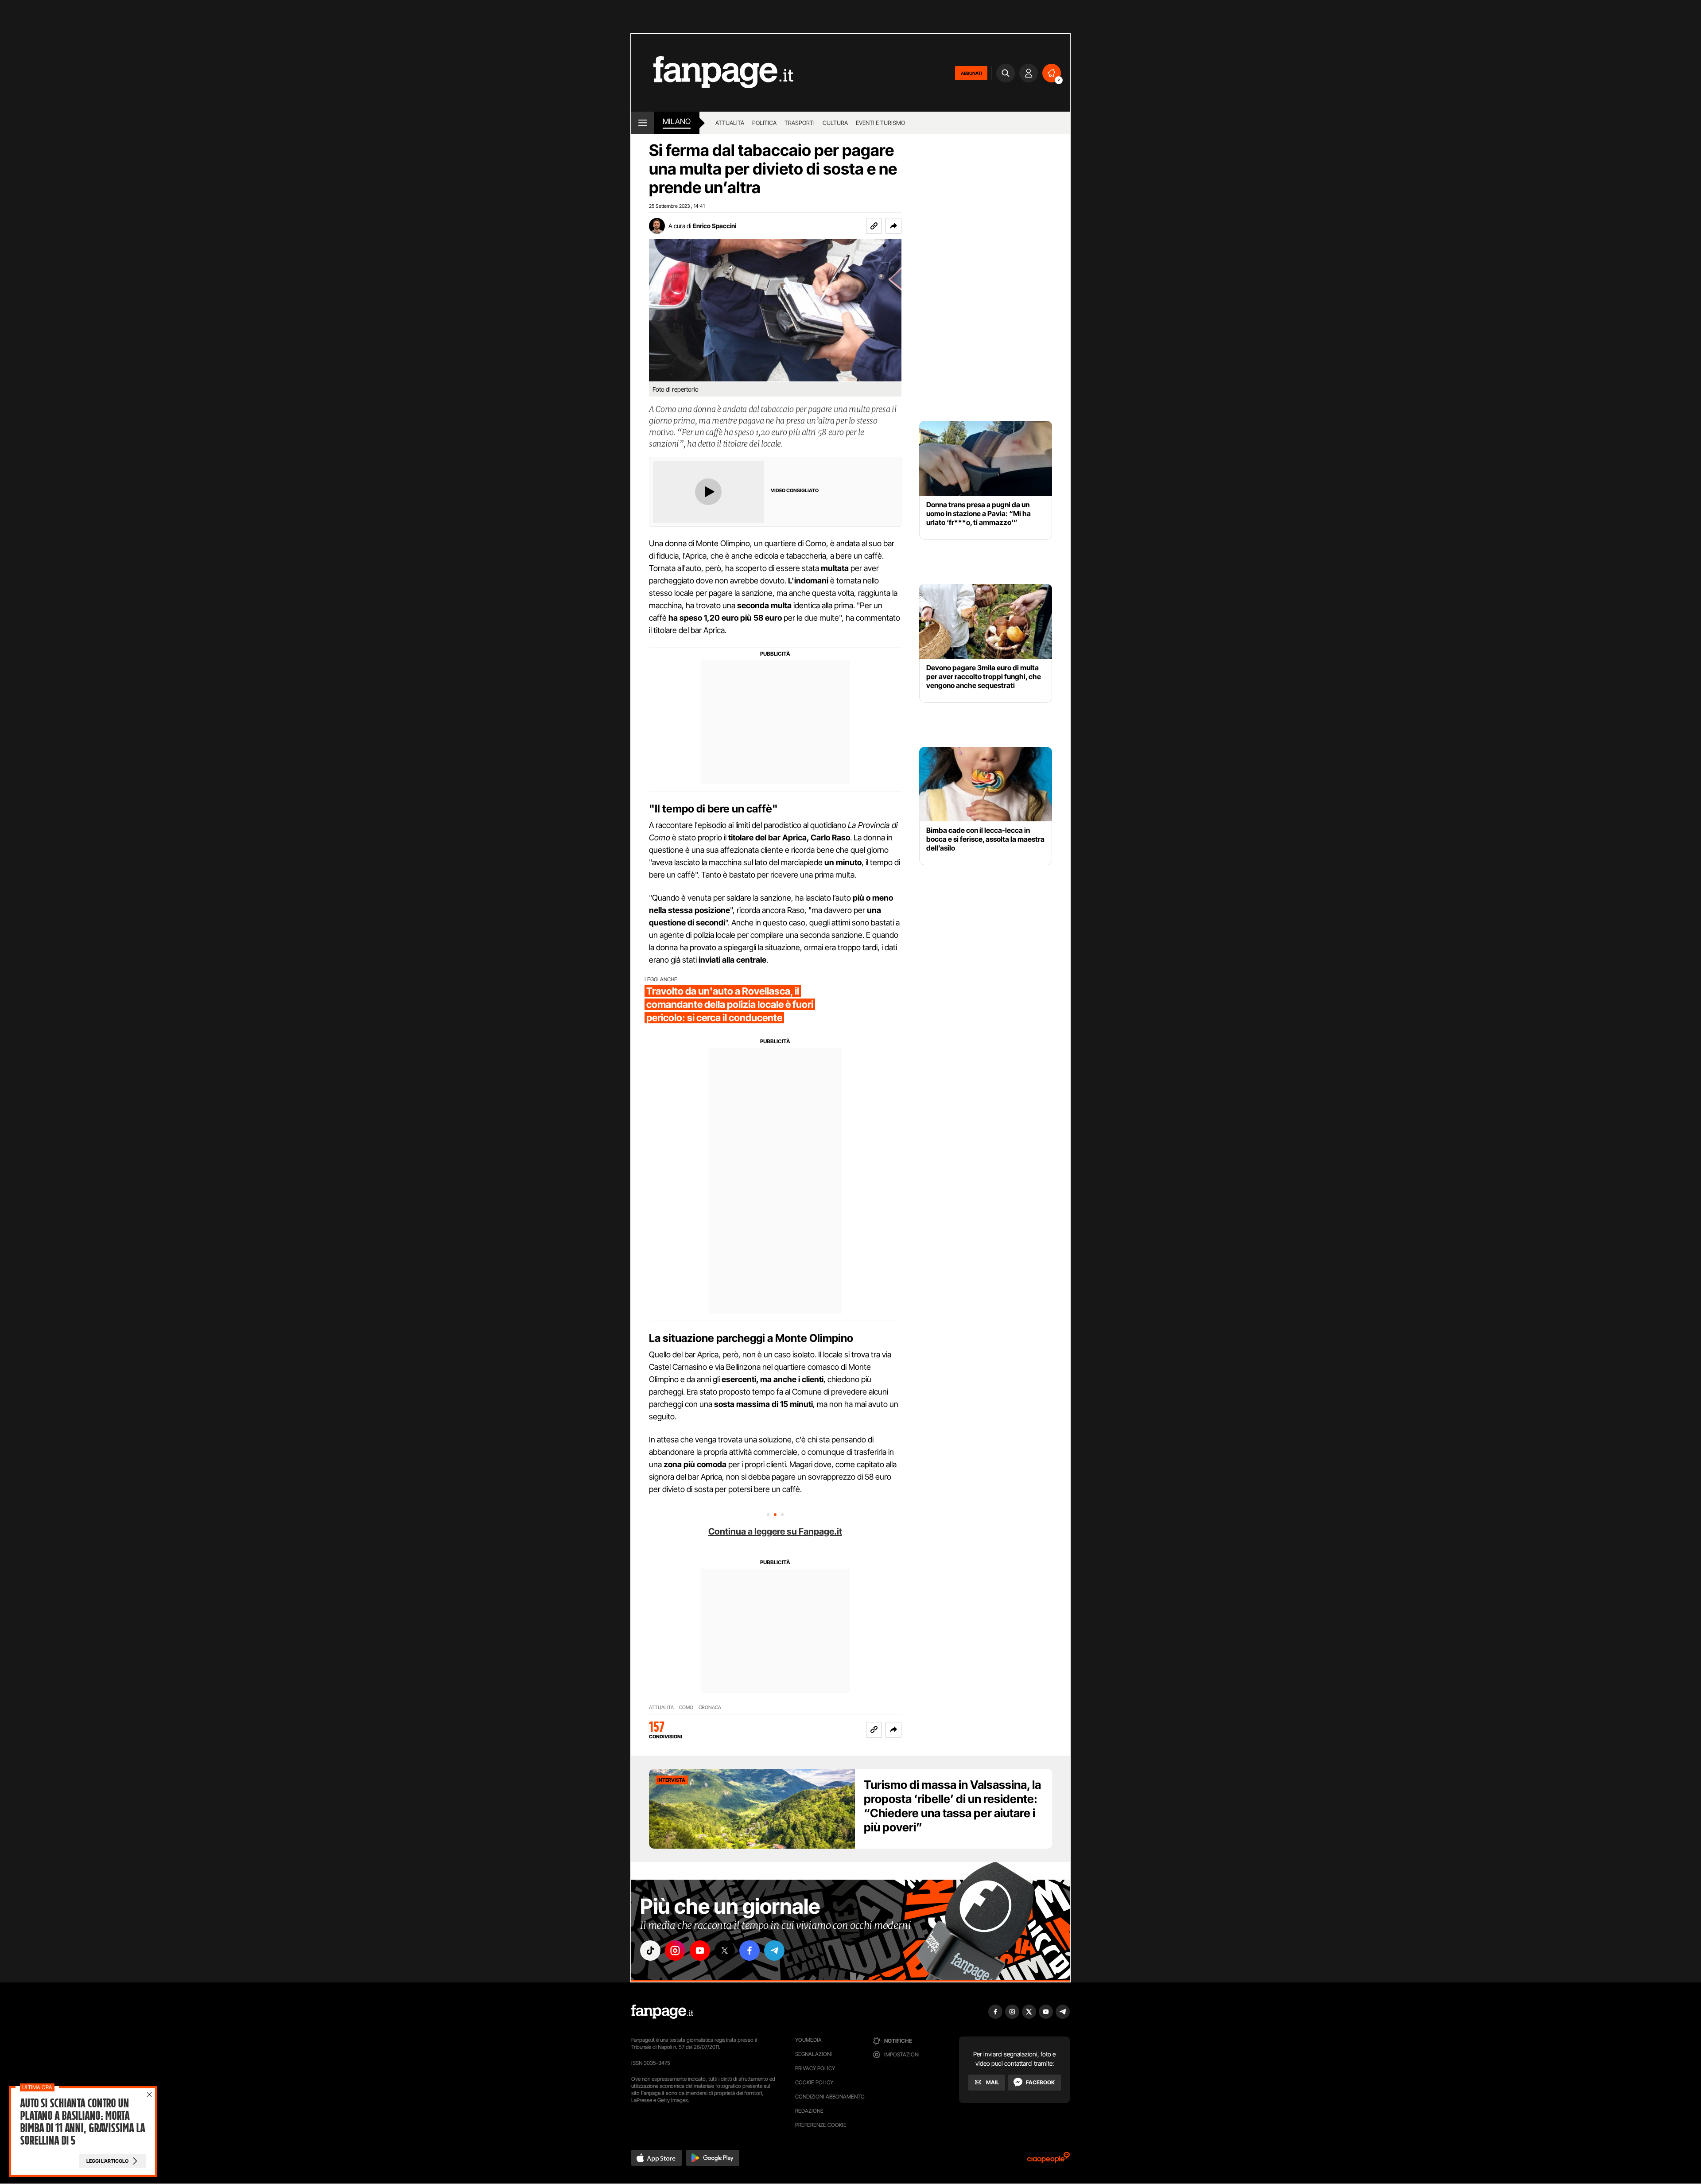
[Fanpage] (662, 2012)
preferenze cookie (821, 2125)
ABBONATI (971, 73)
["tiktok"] (650, 1951)
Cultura (835, 123)
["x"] (725, 1951)
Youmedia (808, 2040)
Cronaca (710, 1708)
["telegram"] (774, 1951)
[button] (893, 226)
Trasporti (800, 123)
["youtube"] (700, 1951)
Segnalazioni (814, 2054)
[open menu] (643, 123)
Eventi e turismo (880, 123)
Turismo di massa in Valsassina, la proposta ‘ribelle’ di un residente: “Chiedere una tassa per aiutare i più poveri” (952, 1806)
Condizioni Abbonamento (830, 2097)
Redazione (809, 2111)
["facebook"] (750, 1951)
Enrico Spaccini (715, 226)
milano (677, 121)
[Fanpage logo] (712, 73)
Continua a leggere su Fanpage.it (775, 1531)
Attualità (730, 123)
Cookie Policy (814, 2082)
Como (686, 1708)
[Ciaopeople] (1049, 2160)
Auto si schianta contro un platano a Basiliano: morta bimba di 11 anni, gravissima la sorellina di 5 (82, 2122)
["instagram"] (675, 1951)
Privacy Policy (815, 2068)
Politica (764, 123)
